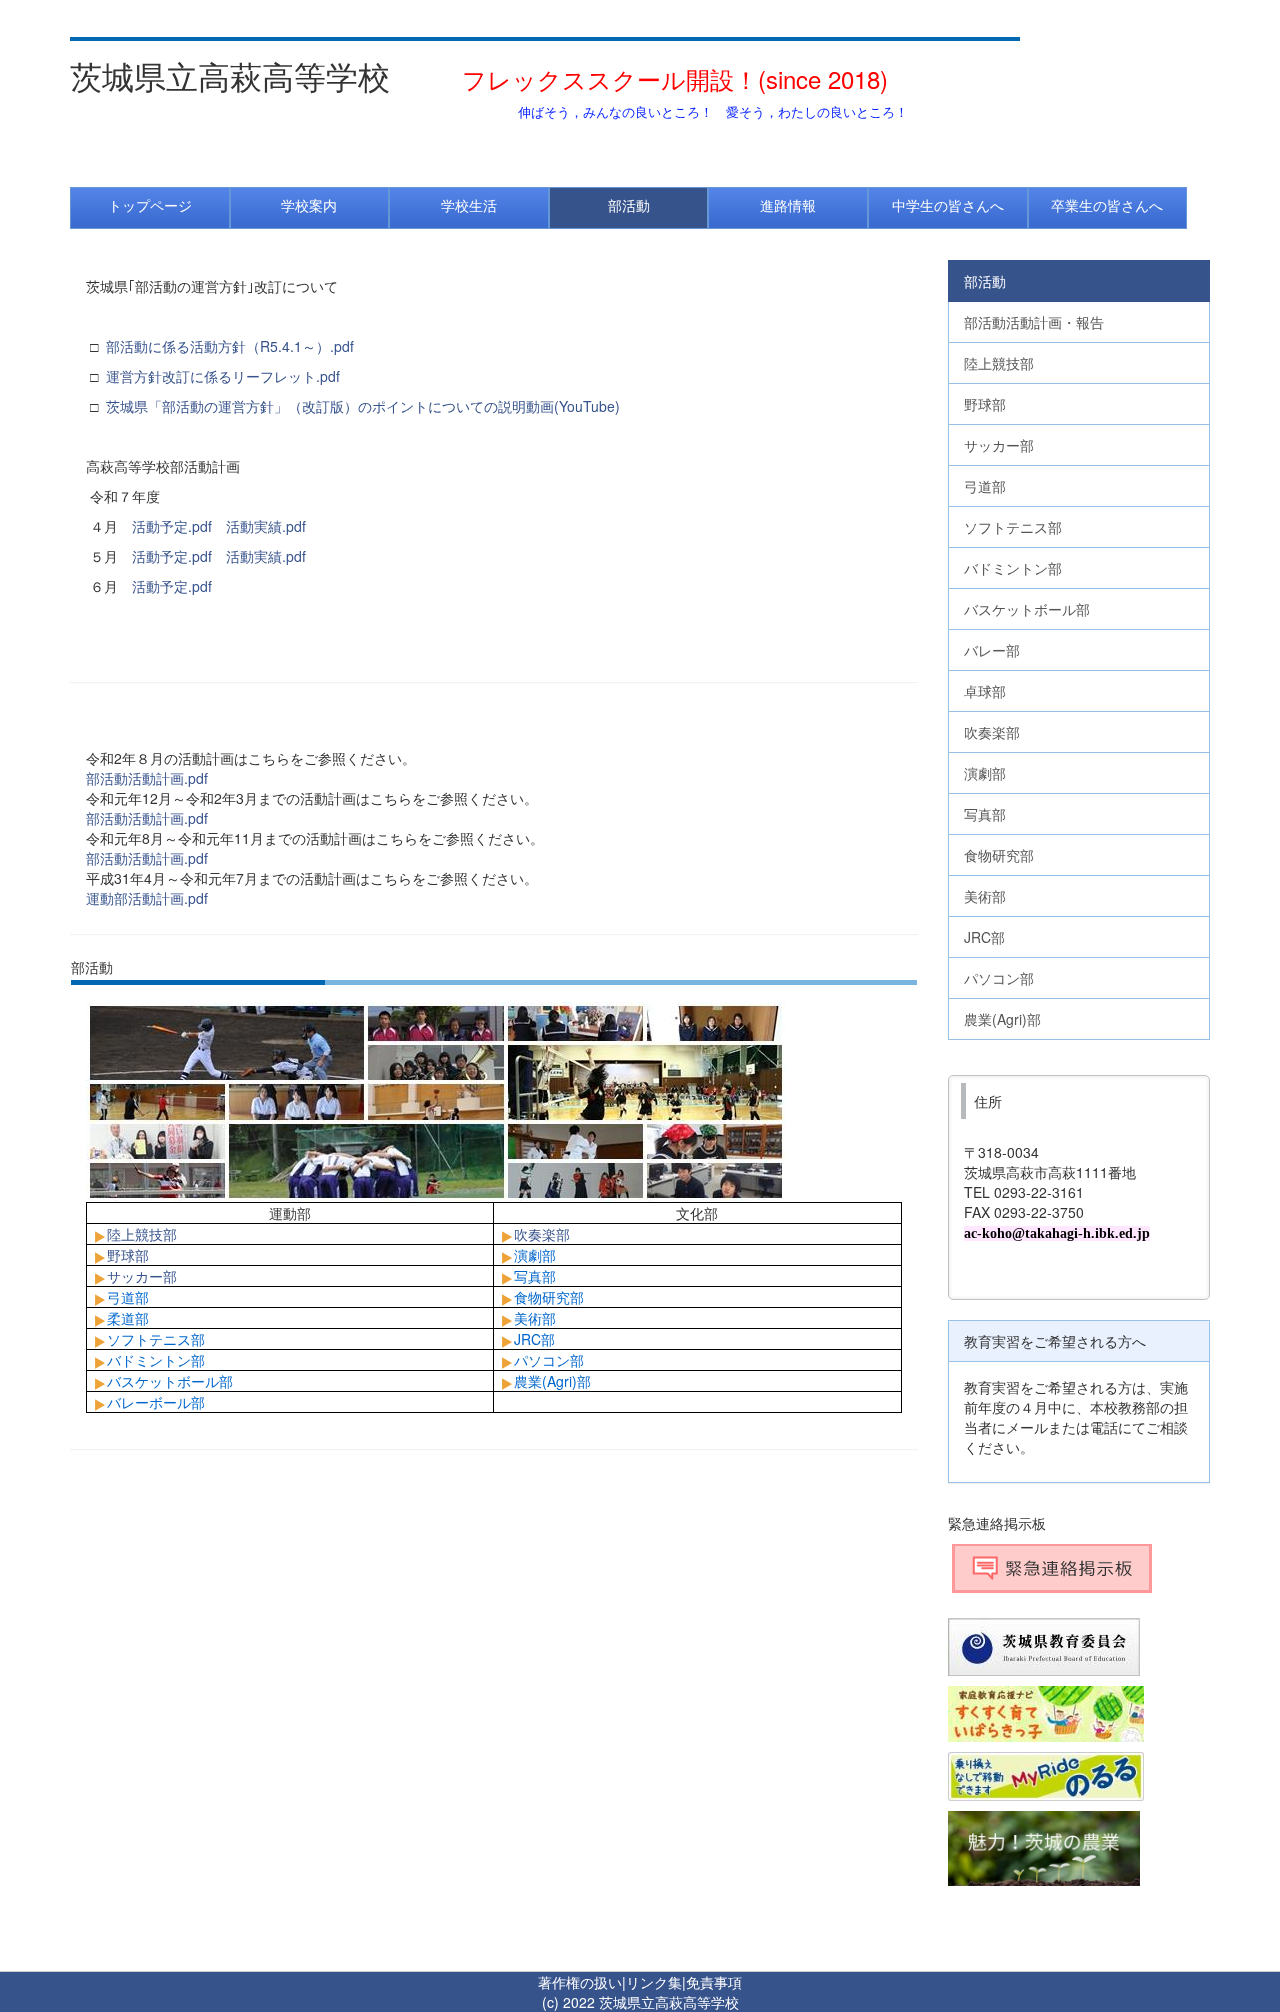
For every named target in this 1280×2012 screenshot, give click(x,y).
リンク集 (654, 1982)
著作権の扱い (580, 1982)
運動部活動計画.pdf (147, 898)
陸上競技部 (142, 1234)
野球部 (128, 1255)
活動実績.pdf (266, 526)
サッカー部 (142, 1276)
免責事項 (714, 1982)
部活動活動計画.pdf (147, 778)
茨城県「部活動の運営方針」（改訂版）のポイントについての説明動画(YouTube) (363, 406)
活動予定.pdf (172, 526)
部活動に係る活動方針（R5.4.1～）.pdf (230, 346)
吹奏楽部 (542, 1234)
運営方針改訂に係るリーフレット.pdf (223, 376)
